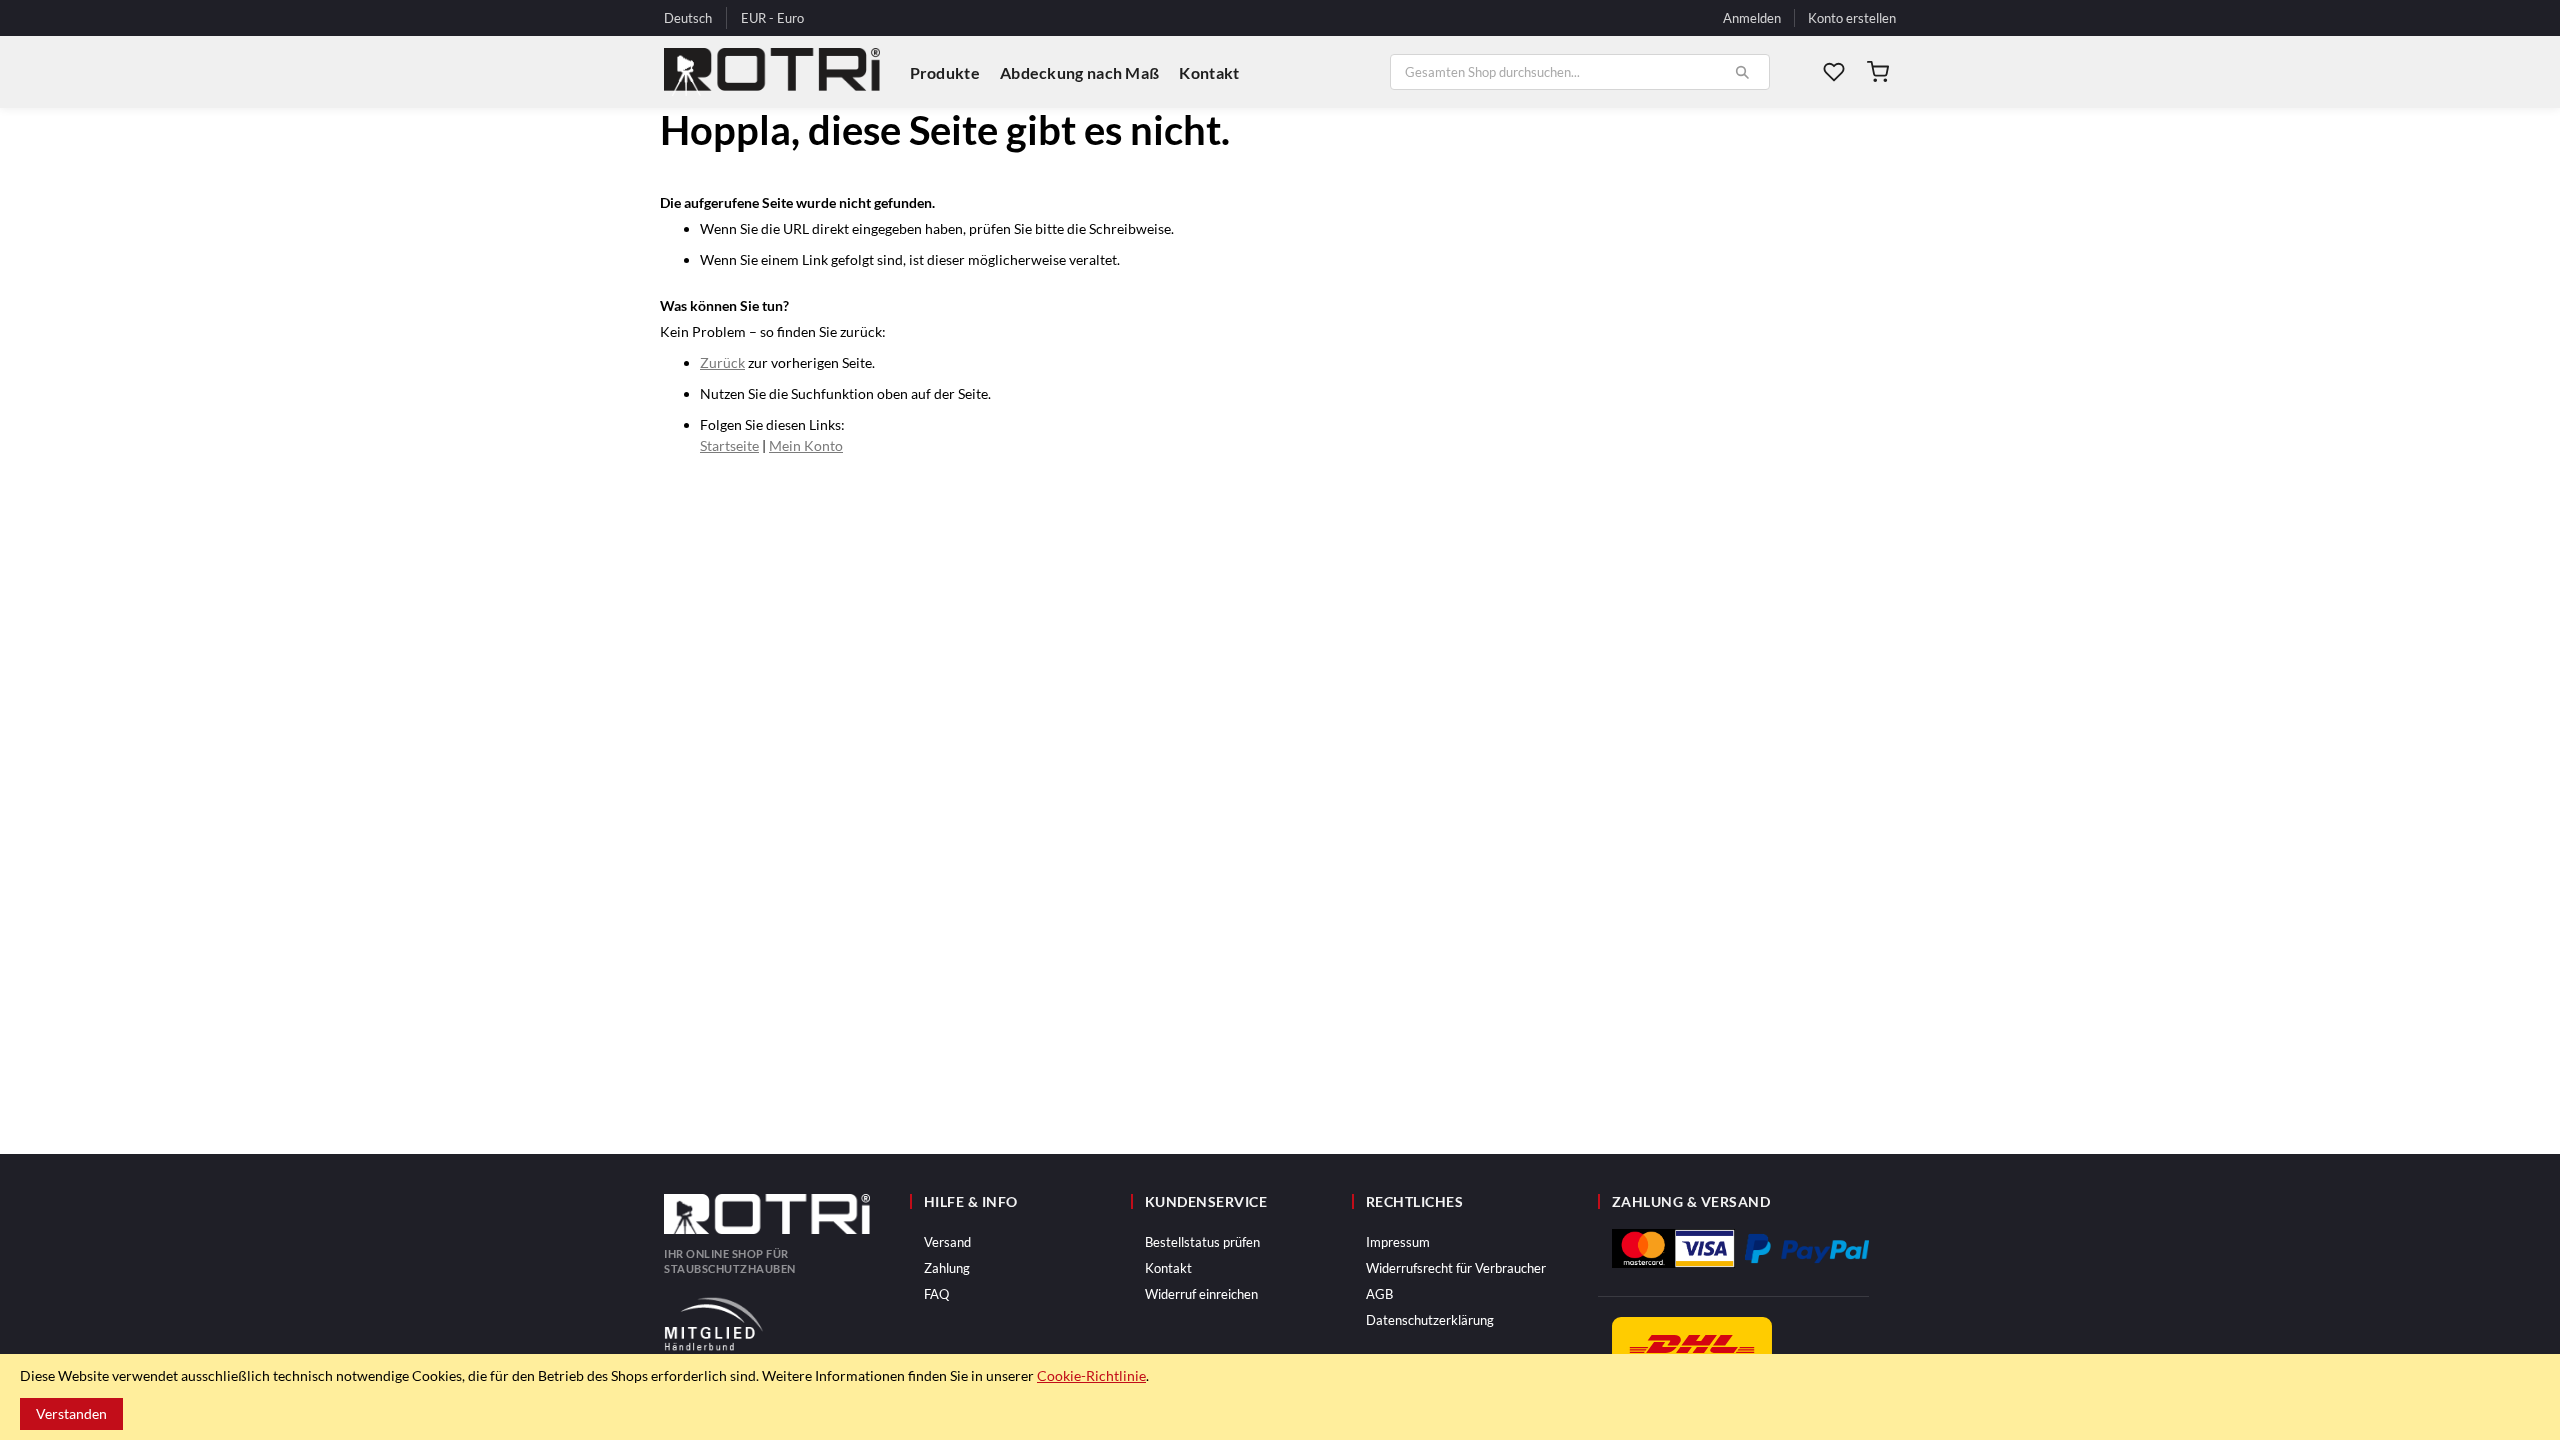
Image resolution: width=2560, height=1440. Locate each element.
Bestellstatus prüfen (1202, 1242)
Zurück (722, 362)
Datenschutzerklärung (1430, 1320)
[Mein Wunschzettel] (1834, 72)
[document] (1280, 1397)
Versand (947, 1242)
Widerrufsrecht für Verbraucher (1456, 1268)
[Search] (1742, 72)
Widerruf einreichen (1201, 1294)
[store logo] (772, 72)
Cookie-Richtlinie (1091, 1375)
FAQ (936, 1294)
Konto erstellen (1852, 18)
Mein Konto (806, 445)
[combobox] (1580, 72)
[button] (772, 19)
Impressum (1398, 1242)
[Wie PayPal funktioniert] (1807, 1248)
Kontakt (1168, 1268)
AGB (1379, 1294)
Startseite (729, 445)
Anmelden (1752, 18)
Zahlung (947, 1268)
